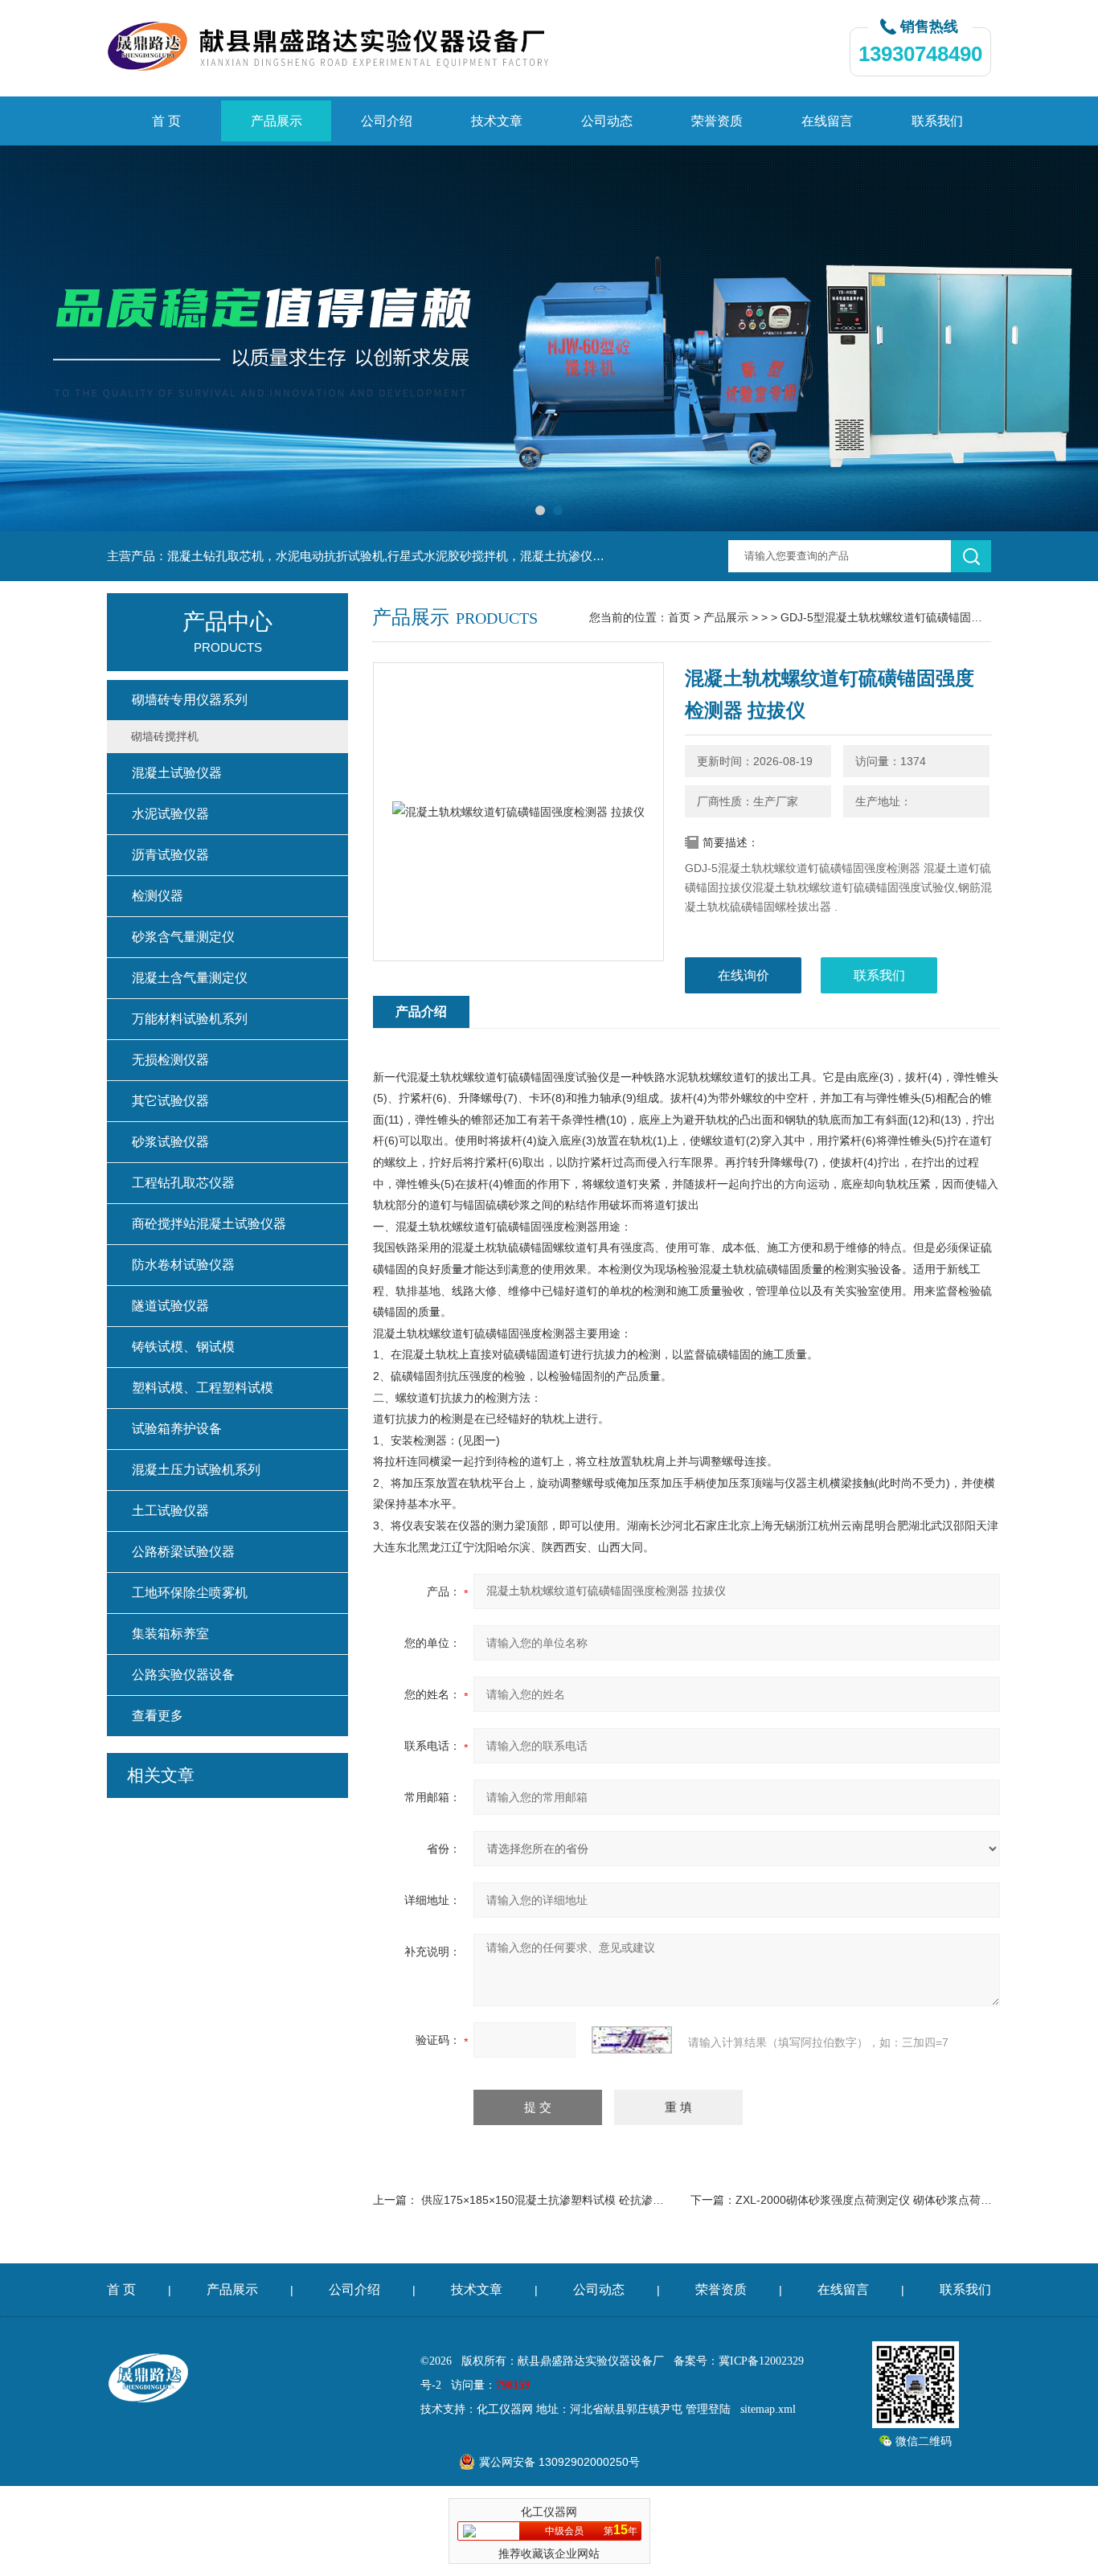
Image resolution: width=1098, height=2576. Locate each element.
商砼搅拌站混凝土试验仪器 (209, 1224)
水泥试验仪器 (170, 814)
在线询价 (744, 975)
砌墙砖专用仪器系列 (190, 700)
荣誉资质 (717, 121)
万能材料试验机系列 (190, 1019)
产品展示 (277, 121)
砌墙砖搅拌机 (165, 736)
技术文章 (497, 121)
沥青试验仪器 (170, 855)
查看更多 (158, 1716)
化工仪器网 (505, 2409)
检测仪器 (158, 896)
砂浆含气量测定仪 (183, 937)
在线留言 (827, 121)
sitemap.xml (768, 2409)
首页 (679, 617)
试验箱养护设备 (177, 1429)
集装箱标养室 (170, 1634)
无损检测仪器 (170, 1060)
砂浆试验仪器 (170, 1142)
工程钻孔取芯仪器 (183, 1183)
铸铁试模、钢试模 (183, 1347)
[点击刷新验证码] (632, 2040)
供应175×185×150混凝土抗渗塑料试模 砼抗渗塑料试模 (559, 2200)
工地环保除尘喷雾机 (190, 1593)
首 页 (166, 121)
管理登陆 (708, 2409)
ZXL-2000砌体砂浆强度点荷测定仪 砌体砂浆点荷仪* (866, 2200)
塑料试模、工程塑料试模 (203, 1388)
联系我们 (937, 121)
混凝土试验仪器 (177, 773)
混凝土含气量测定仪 (190, 978)
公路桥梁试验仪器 (183, 1552)
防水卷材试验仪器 (183, 1265)
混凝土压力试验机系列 (196, 1470)
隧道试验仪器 (170, 1306)
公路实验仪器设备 (183, 1675)
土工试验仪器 (170, 1511)
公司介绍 (387, 121)
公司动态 (607, 121)
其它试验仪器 (170, 1101)
